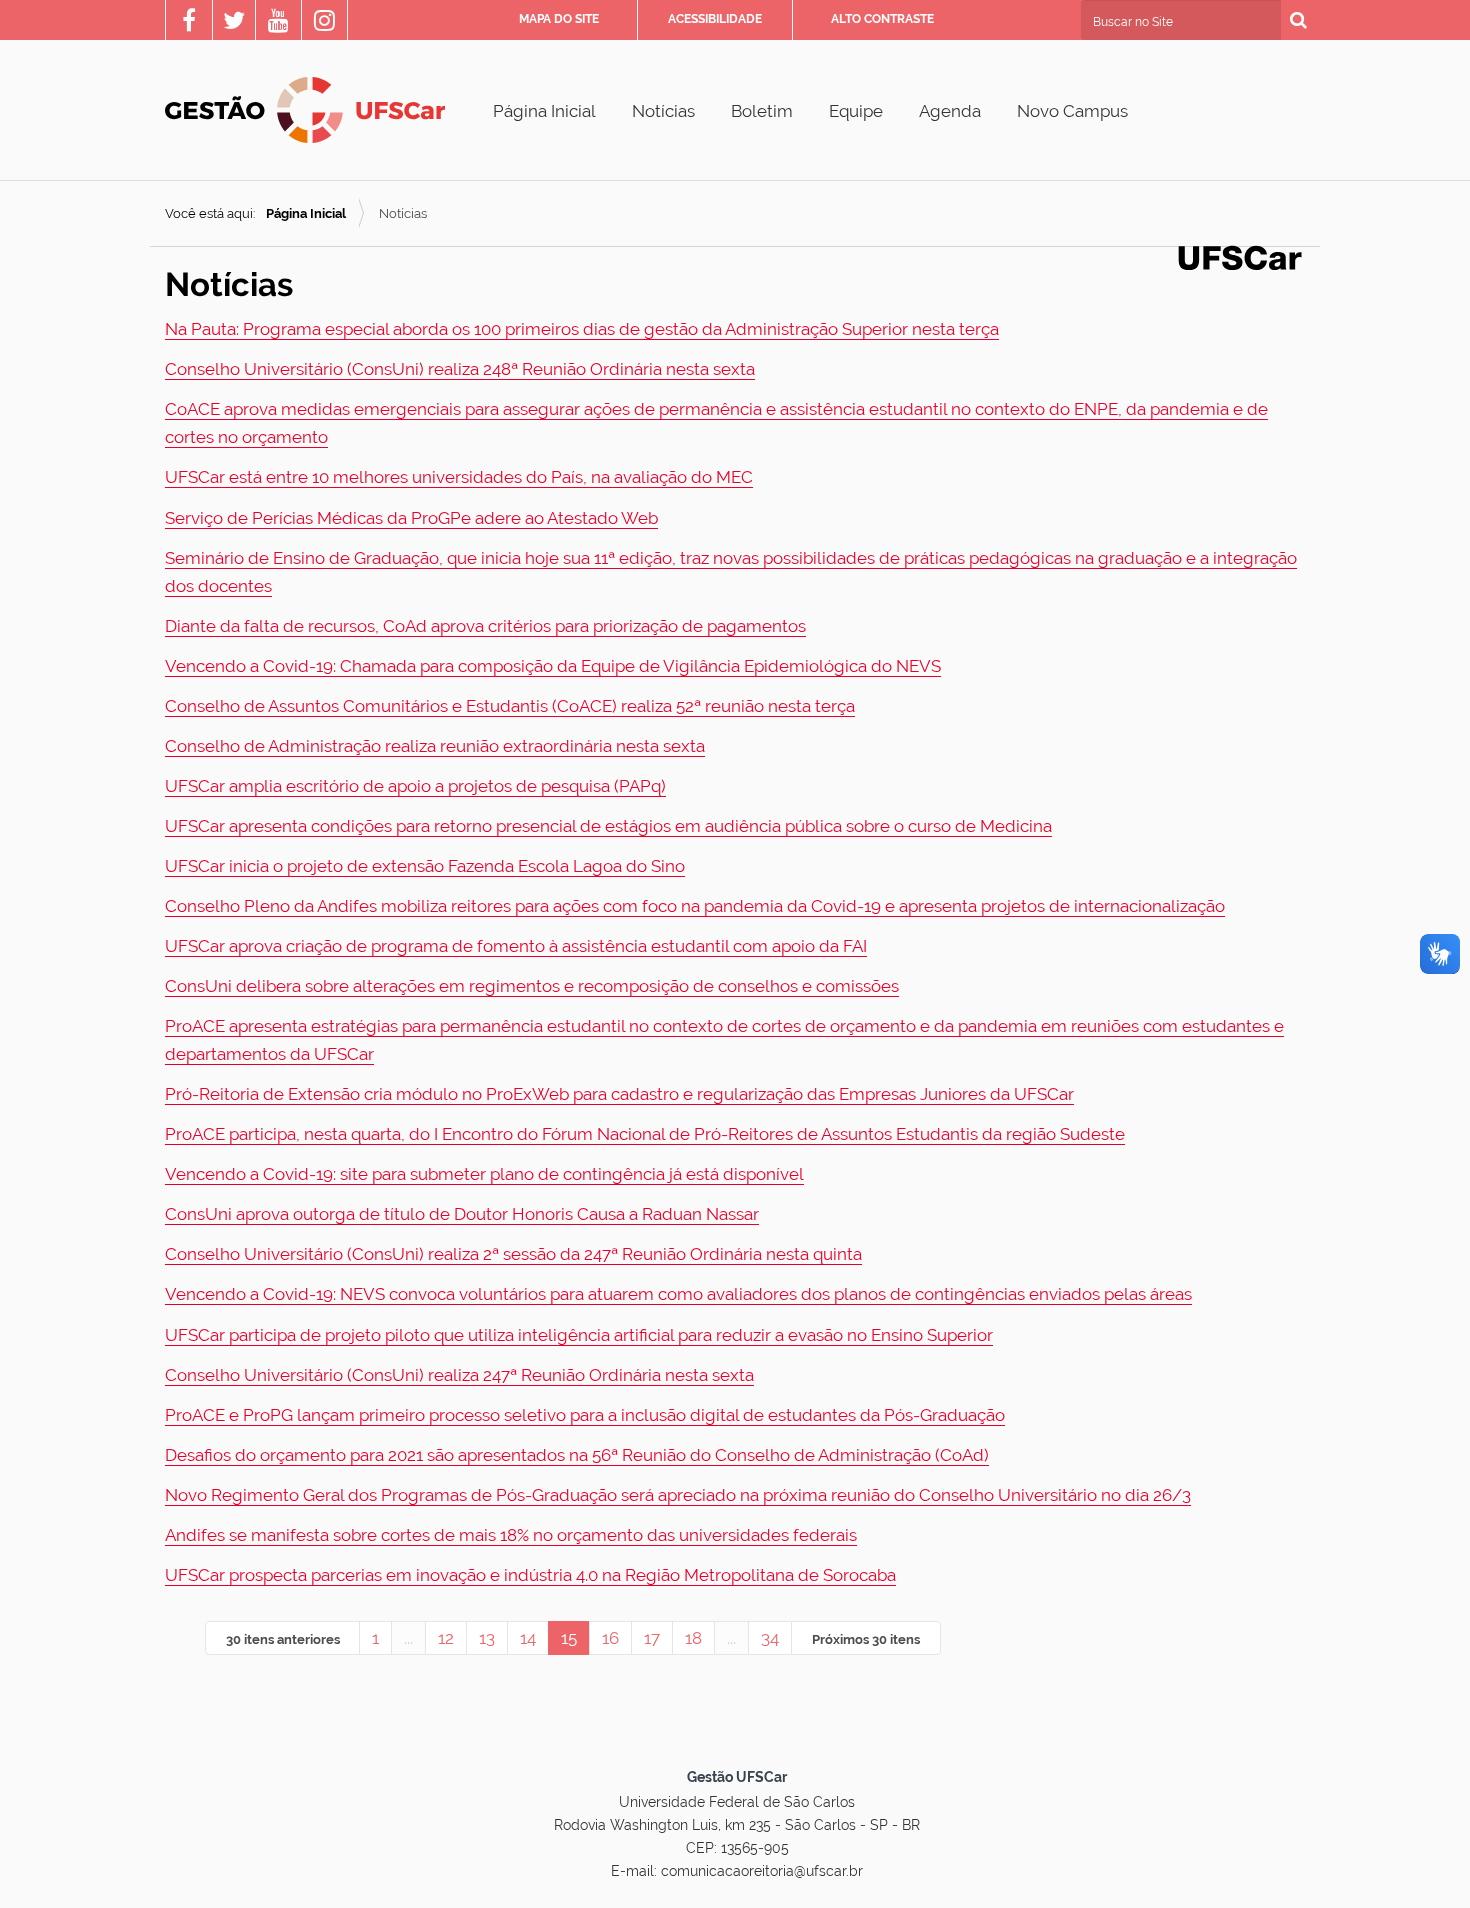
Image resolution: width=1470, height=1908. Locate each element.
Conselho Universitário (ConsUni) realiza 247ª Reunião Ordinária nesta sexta (459, 1375)
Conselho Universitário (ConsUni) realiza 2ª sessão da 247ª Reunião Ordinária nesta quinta (513, 1254)
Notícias (663, 111)
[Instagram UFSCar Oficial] (324, 23)
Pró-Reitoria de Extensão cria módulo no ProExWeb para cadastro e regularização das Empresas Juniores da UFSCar (619, 1094)
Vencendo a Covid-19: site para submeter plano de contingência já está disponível (484, 1174)
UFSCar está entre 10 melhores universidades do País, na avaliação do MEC (459, 477)
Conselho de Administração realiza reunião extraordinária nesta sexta (435, 746)
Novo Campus (1072, 111)
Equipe (856, 111)
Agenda (950, 111)
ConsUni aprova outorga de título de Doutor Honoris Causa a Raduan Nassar (462, 1214)
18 (693, 1638)
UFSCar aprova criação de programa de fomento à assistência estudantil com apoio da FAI (516, 946)
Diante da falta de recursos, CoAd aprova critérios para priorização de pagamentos (485, 626)
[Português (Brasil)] (305, 110)
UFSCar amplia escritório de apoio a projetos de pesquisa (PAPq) (415, 786)
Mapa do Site (559, 19)
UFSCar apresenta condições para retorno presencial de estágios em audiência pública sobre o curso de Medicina (608, 826)
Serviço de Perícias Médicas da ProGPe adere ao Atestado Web (411, 518)
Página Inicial (544, 111)
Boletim (762, 111)
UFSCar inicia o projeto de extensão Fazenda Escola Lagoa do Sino (425, 866)
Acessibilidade (715, 19)
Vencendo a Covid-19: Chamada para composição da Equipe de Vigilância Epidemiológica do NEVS (553, 666)
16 (610, 1638)
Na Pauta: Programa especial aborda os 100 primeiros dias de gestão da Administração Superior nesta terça (582, 329)
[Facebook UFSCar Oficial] (189, 23)
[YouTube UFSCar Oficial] (278, 23)
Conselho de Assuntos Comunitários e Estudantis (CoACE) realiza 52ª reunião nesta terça (510, 706)
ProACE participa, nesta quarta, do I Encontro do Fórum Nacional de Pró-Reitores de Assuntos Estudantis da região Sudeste (645, 1134)
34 (770, 1638)
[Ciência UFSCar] (234, 23)
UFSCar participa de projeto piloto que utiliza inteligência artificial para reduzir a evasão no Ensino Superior (579, 1335)
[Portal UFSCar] (1240, 256)
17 (652, 1638)
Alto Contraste (882, 19)
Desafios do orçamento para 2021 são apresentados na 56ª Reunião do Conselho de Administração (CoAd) (577, 1455)
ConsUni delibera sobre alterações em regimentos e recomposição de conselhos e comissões (532, 986)
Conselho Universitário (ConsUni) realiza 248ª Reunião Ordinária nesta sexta (460, 369)
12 (446, 1638)
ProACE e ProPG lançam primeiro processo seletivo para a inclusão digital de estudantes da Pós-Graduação (585, 1415)
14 (528, 1638)
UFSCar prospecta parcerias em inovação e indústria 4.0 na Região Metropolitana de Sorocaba (530, 1575)
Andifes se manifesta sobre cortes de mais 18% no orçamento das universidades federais (511, 1535)
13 (487, 1638)
